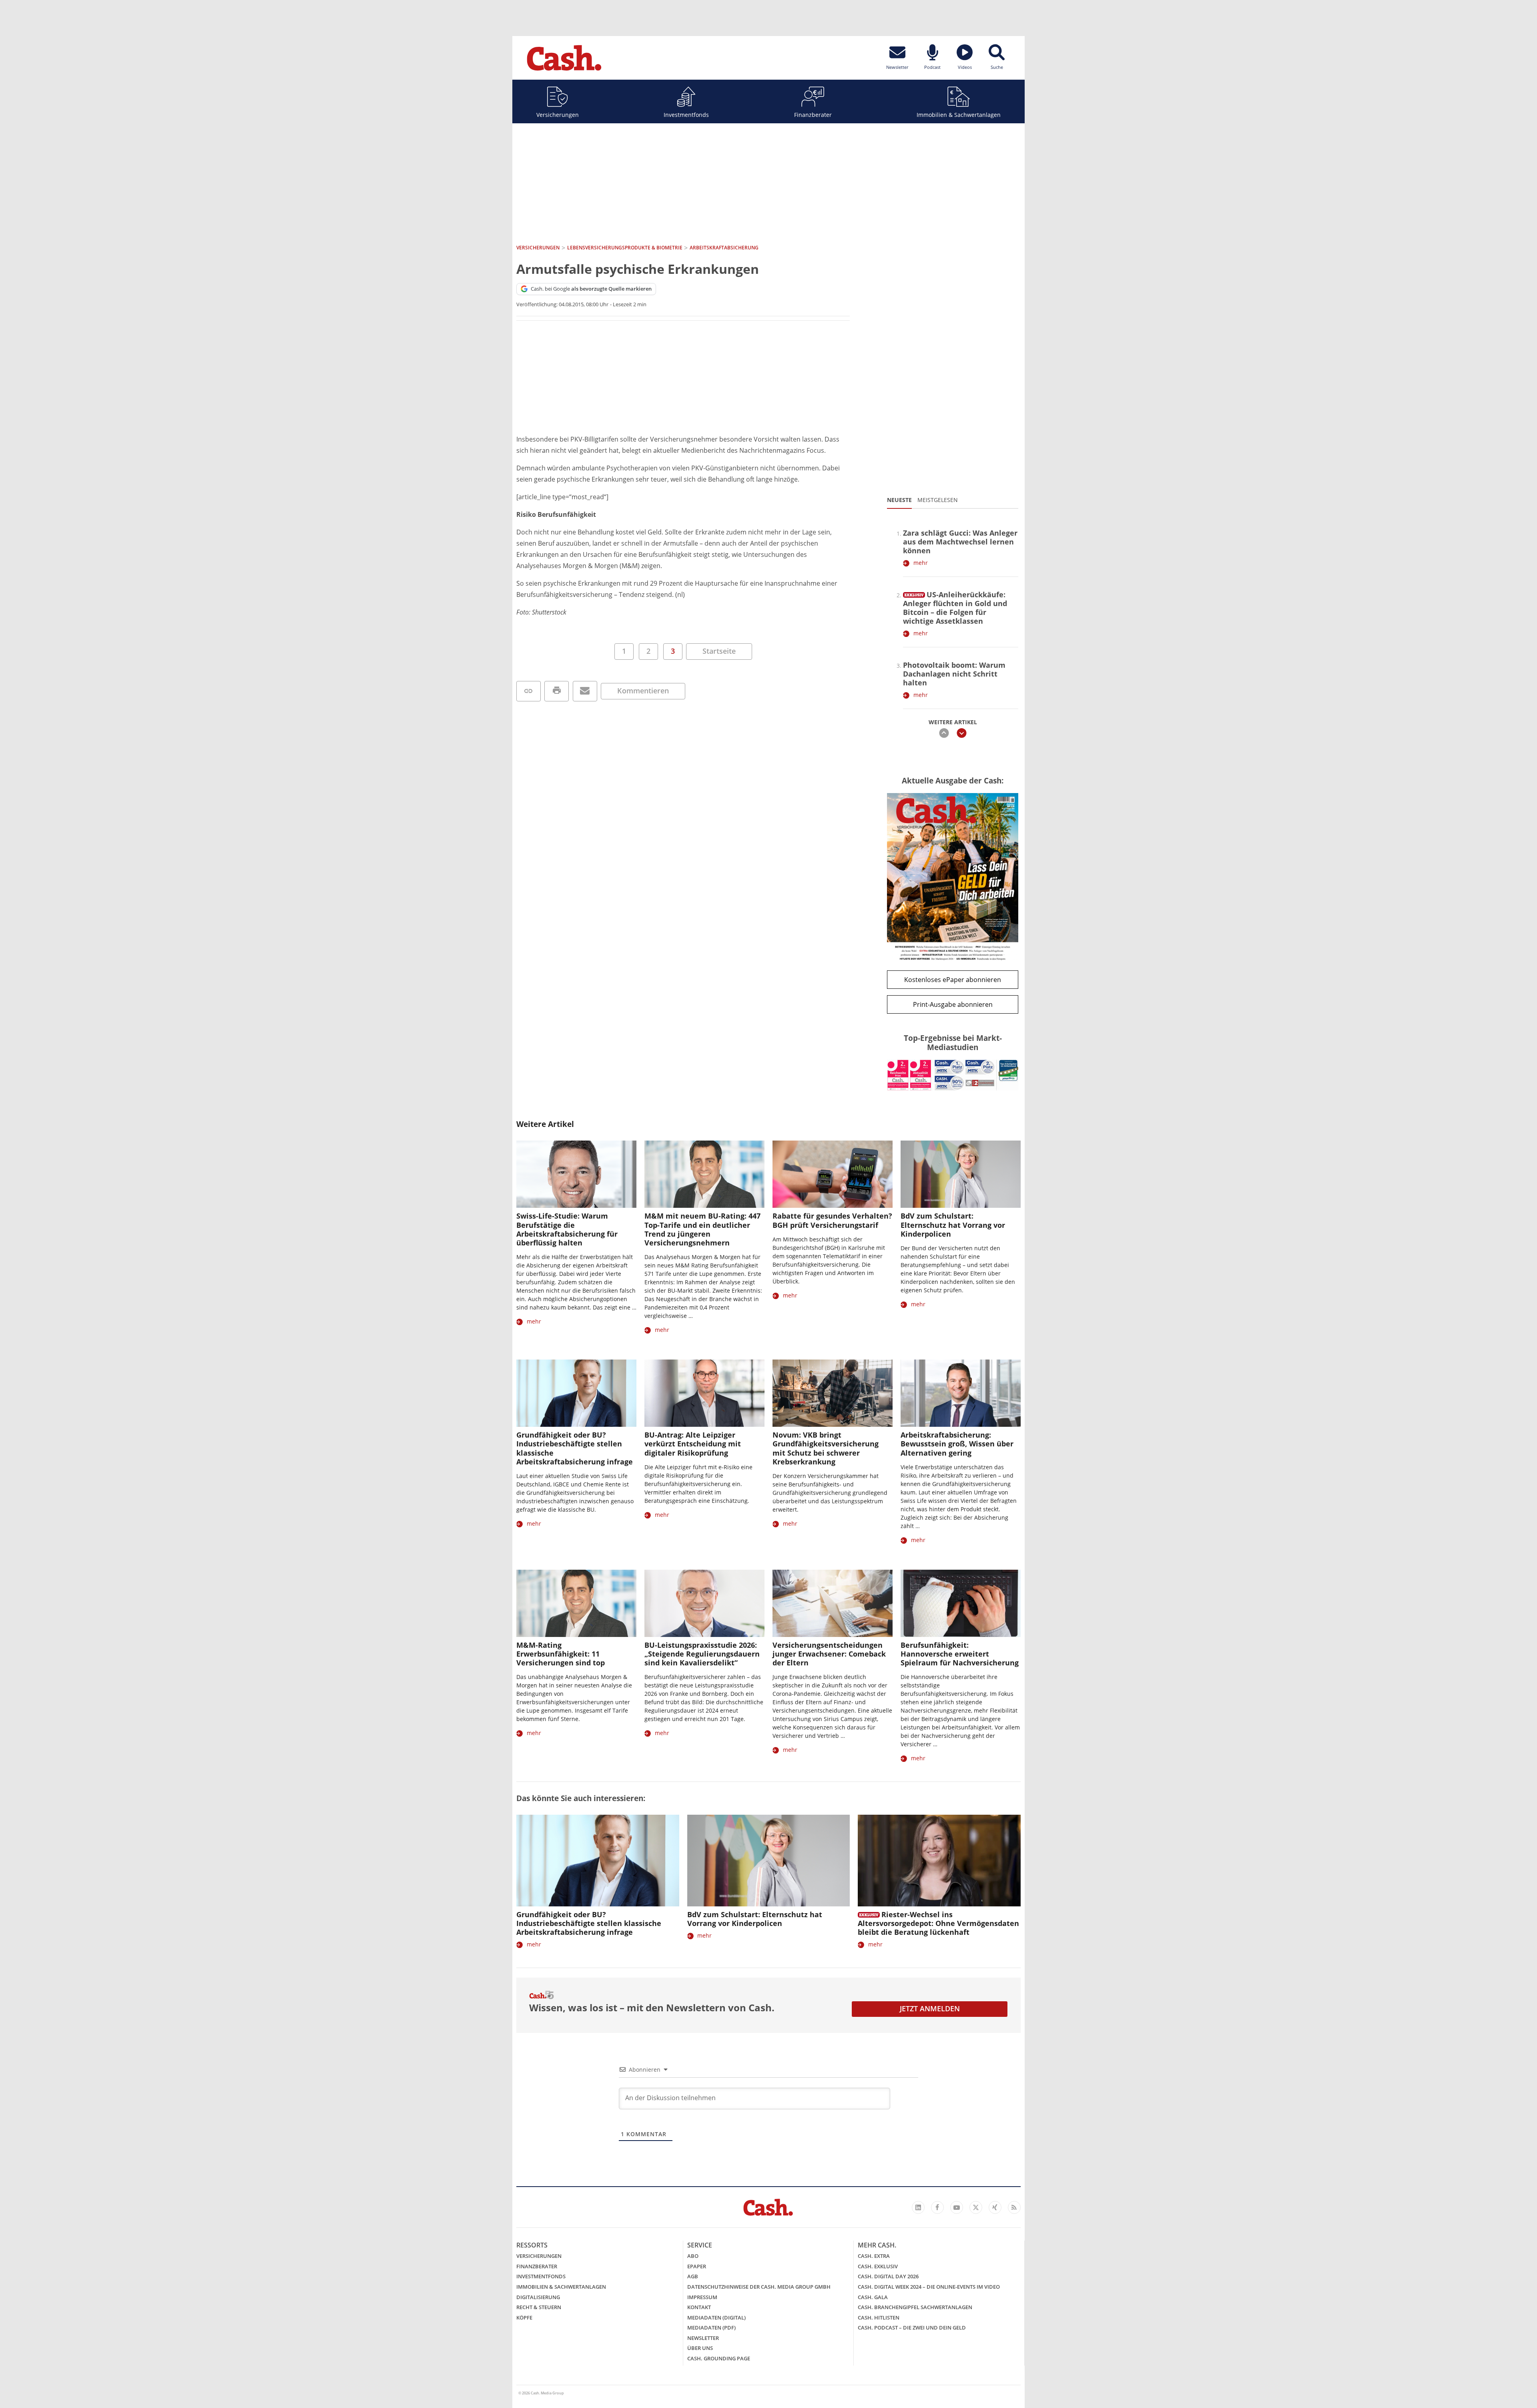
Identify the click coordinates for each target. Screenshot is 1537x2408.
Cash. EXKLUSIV (878, 2266)
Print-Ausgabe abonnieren (953, 1004)
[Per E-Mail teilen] (585, 691)
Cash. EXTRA (874, 2256)
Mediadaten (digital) (716, 2318)
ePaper (697, 2266)
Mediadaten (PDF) (711, 2328)
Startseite (719, 651)
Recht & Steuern (539, 2307)
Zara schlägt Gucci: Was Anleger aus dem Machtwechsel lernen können (960, 542)
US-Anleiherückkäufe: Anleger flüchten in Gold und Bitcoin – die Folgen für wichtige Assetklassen (955, 608)
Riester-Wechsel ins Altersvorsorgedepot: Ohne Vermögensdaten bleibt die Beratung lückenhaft (938, 1923)
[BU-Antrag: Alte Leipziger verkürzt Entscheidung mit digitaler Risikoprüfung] (704, 1393)
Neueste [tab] (899, 500)
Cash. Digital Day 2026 (888, 2276)
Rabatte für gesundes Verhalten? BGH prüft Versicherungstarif (832, 1220)
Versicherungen (558, 115)
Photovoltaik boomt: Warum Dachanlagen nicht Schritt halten (954, 674)
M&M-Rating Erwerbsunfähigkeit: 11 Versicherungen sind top (561, 1654)
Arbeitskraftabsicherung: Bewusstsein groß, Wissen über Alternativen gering (957, 1444)
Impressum (702, 2297)
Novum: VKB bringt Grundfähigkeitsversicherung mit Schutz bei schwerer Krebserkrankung (826, 1448)
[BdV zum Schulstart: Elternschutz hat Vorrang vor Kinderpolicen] (961, 1174)
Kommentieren (643, 691)
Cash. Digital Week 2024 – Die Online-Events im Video (929, 2287)
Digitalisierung (538, 2297)
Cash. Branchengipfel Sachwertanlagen (915, 2307)
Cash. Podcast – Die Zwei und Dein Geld (912, 2328)
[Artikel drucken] (557, 691)
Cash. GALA (873, 2297)
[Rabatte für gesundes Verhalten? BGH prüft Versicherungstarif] (833, 1174)
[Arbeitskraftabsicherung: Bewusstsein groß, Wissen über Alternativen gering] (961, 1393)
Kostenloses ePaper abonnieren (953, 980)
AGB (693, 2276)
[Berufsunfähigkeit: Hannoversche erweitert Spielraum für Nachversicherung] (961, 1604)
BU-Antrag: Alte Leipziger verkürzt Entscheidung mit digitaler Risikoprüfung (693, 1444)
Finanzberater (813, 115)
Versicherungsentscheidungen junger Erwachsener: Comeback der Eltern (829, 1654)
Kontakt (699, 2307)
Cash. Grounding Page (719, 2358)
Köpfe (524, 2318)
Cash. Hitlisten (879, 2318)
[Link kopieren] (529, 691)
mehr (921, 563)
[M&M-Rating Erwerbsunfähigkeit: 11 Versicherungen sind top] (576, 1604)
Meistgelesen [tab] (938, 500)
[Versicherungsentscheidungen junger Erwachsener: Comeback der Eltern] (833, 1604)
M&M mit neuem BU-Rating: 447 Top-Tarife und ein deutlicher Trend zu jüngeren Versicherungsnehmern (702, 1229)
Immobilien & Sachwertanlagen (959, 115)
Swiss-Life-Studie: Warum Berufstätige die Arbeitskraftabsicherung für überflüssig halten (567, 1229)
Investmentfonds (686, 115)
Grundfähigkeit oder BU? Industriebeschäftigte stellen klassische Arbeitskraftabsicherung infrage (575, 1448)
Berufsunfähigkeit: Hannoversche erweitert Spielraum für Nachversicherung (960, 1654)
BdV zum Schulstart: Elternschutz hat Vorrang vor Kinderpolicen (953, 1225)
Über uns (700, 2348)
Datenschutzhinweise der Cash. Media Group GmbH (759, 2287)
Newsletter (703, 2338)
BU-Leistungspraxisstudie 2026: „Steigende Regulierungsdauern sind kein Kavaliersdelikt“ (702, 1654)
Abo (693, 2256)
